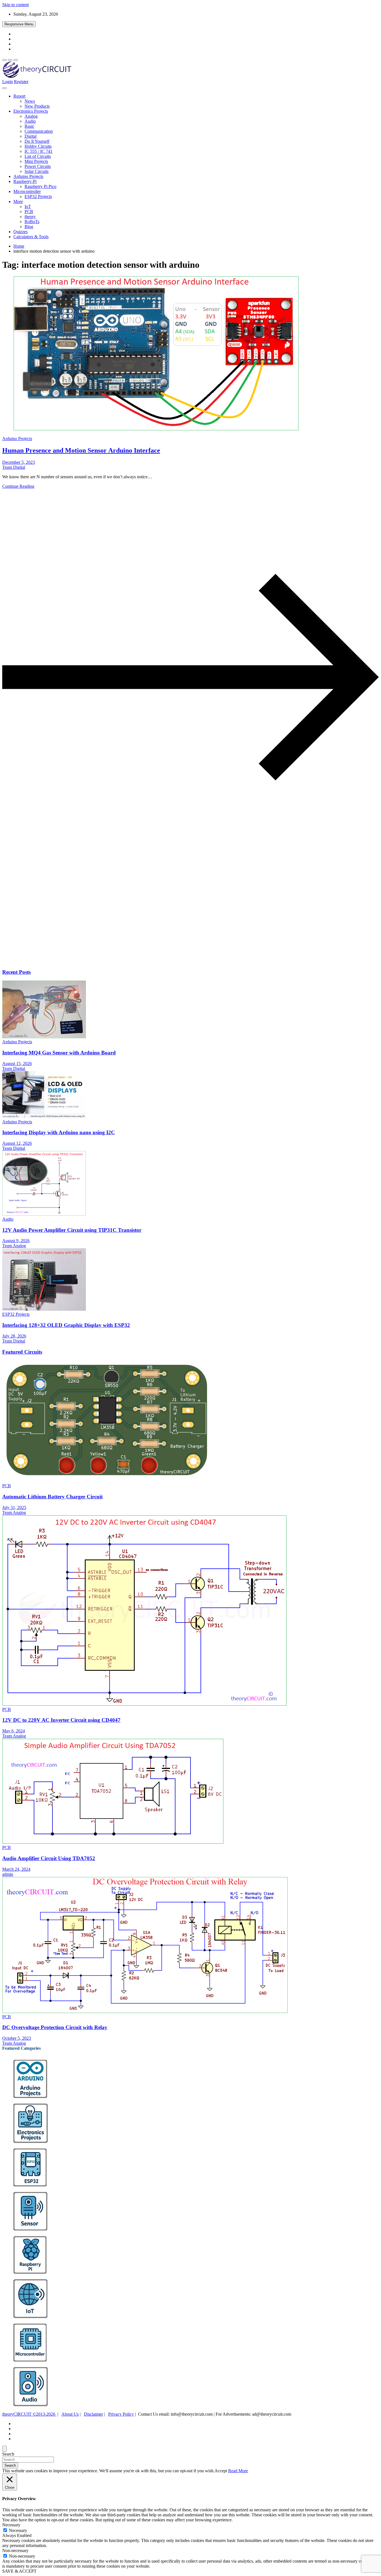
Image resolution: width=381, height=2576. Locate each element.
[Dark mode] (10, 60)
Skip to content (15, 5)
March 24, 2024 (16, 1869)
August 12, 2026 (17, 1143)
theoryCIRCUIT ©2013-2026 (29, 2414)
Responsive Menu (19, 24)
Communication (39, 131)
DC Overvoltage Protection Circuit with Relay (55, 2027)
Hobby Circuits (38, 146)
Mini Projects (36, 161)
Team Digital (14, 467)
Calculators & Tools (31, 237)
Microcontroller (27, 191)
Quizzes (21, 232)
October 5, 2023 (17, 2038)
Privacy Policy (121, 2414)
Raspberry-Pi (25, 181)
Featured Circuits (22, 1352)
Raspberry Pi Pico (40, 186)
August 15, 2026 (17, 1064)
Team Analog (14, 1246)
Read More (238, 2471)
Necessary (18, 2530)
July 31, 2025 (14, 1507)
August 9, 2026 (16, 1241)
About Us (70, 2414)
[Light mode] (4, 60)
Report (19, 96)
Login (8, 82)
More (18, 201)
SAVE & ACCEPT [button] (19, 2571)
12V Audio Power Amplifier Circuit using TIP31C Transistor (72, 1230)
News (30, 101)
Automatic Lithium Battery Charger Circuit (52, 1497)
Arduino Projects (28, 176)
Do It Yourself (37, 141)
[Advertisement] (170, 920)
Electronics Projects (31, 111)
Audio (30, 121)
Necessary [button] (11, 2525)
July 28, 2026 (14, 1336)
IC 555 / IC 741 (38, 151)
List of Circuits (38, 156)
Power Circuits (38, 166)
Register (21, 82)
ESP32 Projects (38, 196)
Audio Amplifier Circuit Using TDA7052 (49, 1858)
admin (8, 1874)
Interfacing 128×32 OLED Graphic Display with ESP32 (66, 1325)
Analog (31, 116)
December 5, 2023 (19, 462)
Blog (29, 227)
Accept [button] (221, 2471)
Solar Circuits (37, 171)
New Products (37, 106)
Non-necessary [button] (15, 2550)
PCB (29, 212)
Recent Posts (16, 972)
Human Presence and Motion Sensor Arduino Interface (81, 450)
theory (30, 217)
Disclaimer (93, 2414)
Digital (31, 136)
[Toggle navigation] (4, 88)
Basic (29, 126)
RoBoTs (32, 222)
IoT (28, 207)
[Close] (4, 2449)
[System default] (16, 60)
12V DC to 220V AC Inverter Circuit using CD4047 (61, 1720)
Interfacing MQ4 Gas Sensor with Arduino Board (59, 1053)
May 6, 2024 (14, 1731)
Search (8, 2454)
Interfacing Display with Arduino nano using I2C (59, 1132)
